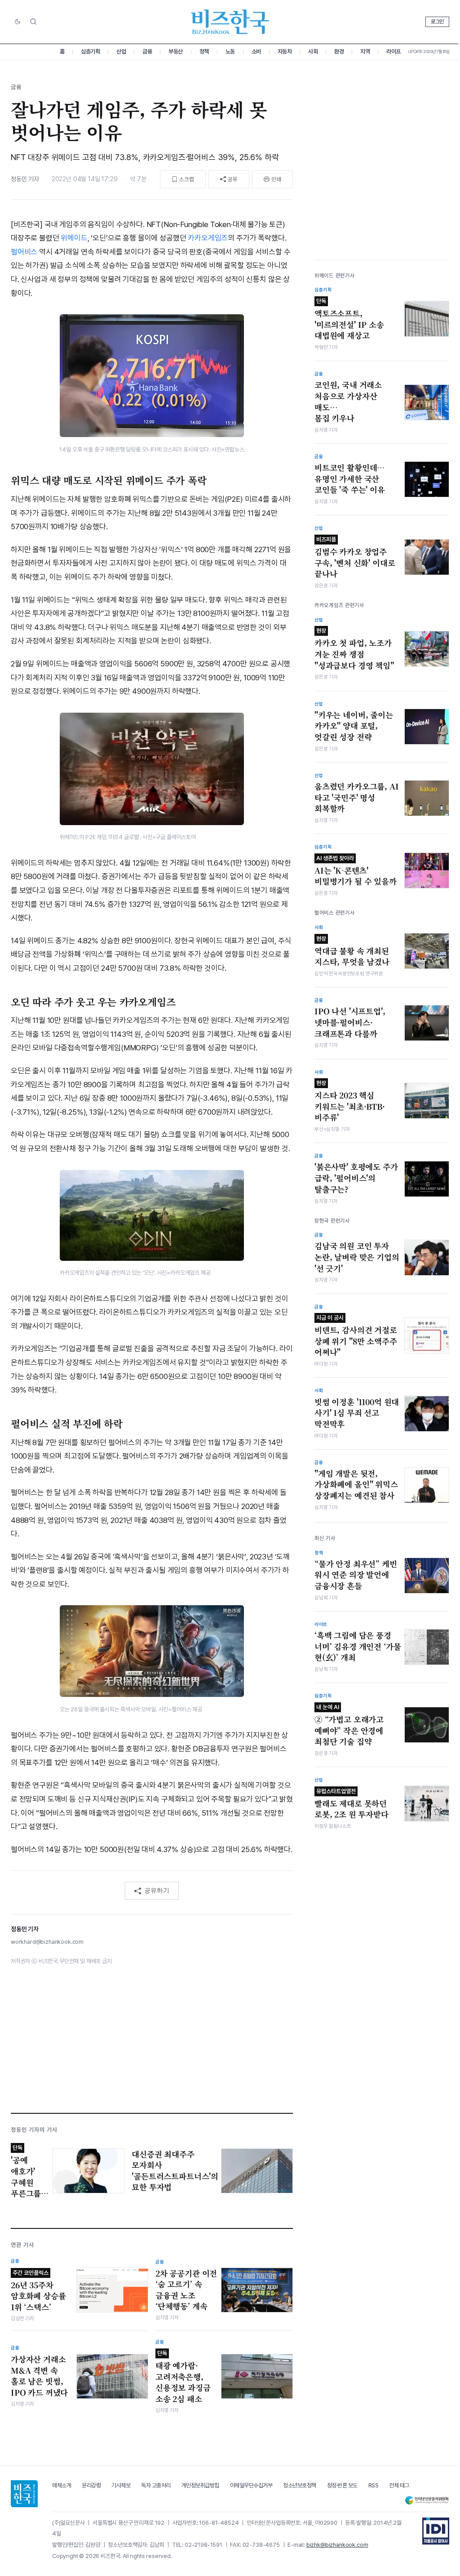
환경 (339, 51)
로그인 (437, 22)
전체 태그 (399, 2485)
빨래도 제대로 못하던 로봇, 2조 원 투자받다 (352, 1804)
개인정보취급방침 (200, 2485)
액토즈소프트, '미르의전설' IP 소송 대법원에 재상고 (349, 319)
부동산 (176, 51)
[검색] (33, 22)
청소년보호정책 (300, 2485)
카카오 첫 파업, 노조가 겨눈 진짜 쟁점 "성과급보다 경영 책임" (354, 649)
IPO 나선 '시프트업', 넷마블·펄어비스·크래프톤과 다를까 (350, 1022)
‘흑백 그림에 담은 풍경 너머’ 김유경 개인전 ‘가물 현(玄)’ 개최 (358, 1646)
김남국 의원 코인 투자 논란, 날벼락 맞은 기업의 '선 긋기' (357, 1257)
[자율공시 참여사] (436, 2531)
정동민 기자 (25, 179)
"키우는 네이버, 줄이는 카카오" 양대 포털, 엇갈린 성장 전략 (354, 726)
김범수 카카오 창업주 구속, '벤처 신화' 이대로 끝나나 (355, 558)
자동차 (285, 51)
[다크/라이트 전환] (18, 22)
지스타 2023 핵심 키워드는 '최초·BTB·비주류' (350, 1101)
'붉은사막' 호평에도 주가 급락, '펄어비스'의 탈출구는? (356, 1178)
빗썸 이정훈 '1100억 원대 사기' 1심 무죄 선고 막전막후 (357, 1413)
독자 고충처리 (156, 2485)
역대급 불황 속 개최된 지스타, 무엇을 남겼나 (352, 951)
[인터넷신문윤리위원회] (427, 2500)
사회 (313, 51)
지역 (365, 51)
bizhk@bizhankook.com (337, 2545)
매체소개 (62, 2485)
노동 (230, 51)
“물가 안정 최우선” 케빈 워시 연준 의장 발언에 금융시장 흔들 (356, 1575)
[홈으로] (24, 2494)
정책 (204, 51)
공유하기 (157, 1890)
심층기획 (90, 51)
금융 (147, 51)
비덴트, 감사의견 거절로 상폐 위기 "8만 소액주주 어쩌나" (356, 1336)
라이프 (394, 51)
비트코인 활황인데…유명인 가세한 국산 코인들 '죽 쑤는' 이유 (350, 479)
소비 (256, 51)
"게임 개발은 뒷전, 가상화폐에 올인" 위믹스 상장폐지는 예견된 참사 (356, 1484)
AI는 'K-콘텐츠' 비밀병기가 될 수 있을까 (356, 871)
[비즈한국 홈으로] (230, 22)
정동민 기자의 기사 (34, 2130)
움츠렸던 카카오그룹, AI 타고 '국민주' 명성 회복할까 (357, 797)
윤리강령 (91, 2485)
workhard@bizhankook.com (47, 1942)
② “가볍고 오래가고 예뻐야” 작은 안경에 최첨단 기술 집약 (349, 1725)
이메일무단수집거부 (251, 2485)
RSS (374, 2485)
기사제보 (121, 2485)
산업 (121, 51)
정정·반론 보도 (342, 2485)
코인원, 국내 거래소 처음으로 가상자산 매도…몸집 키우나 (348, 402)
